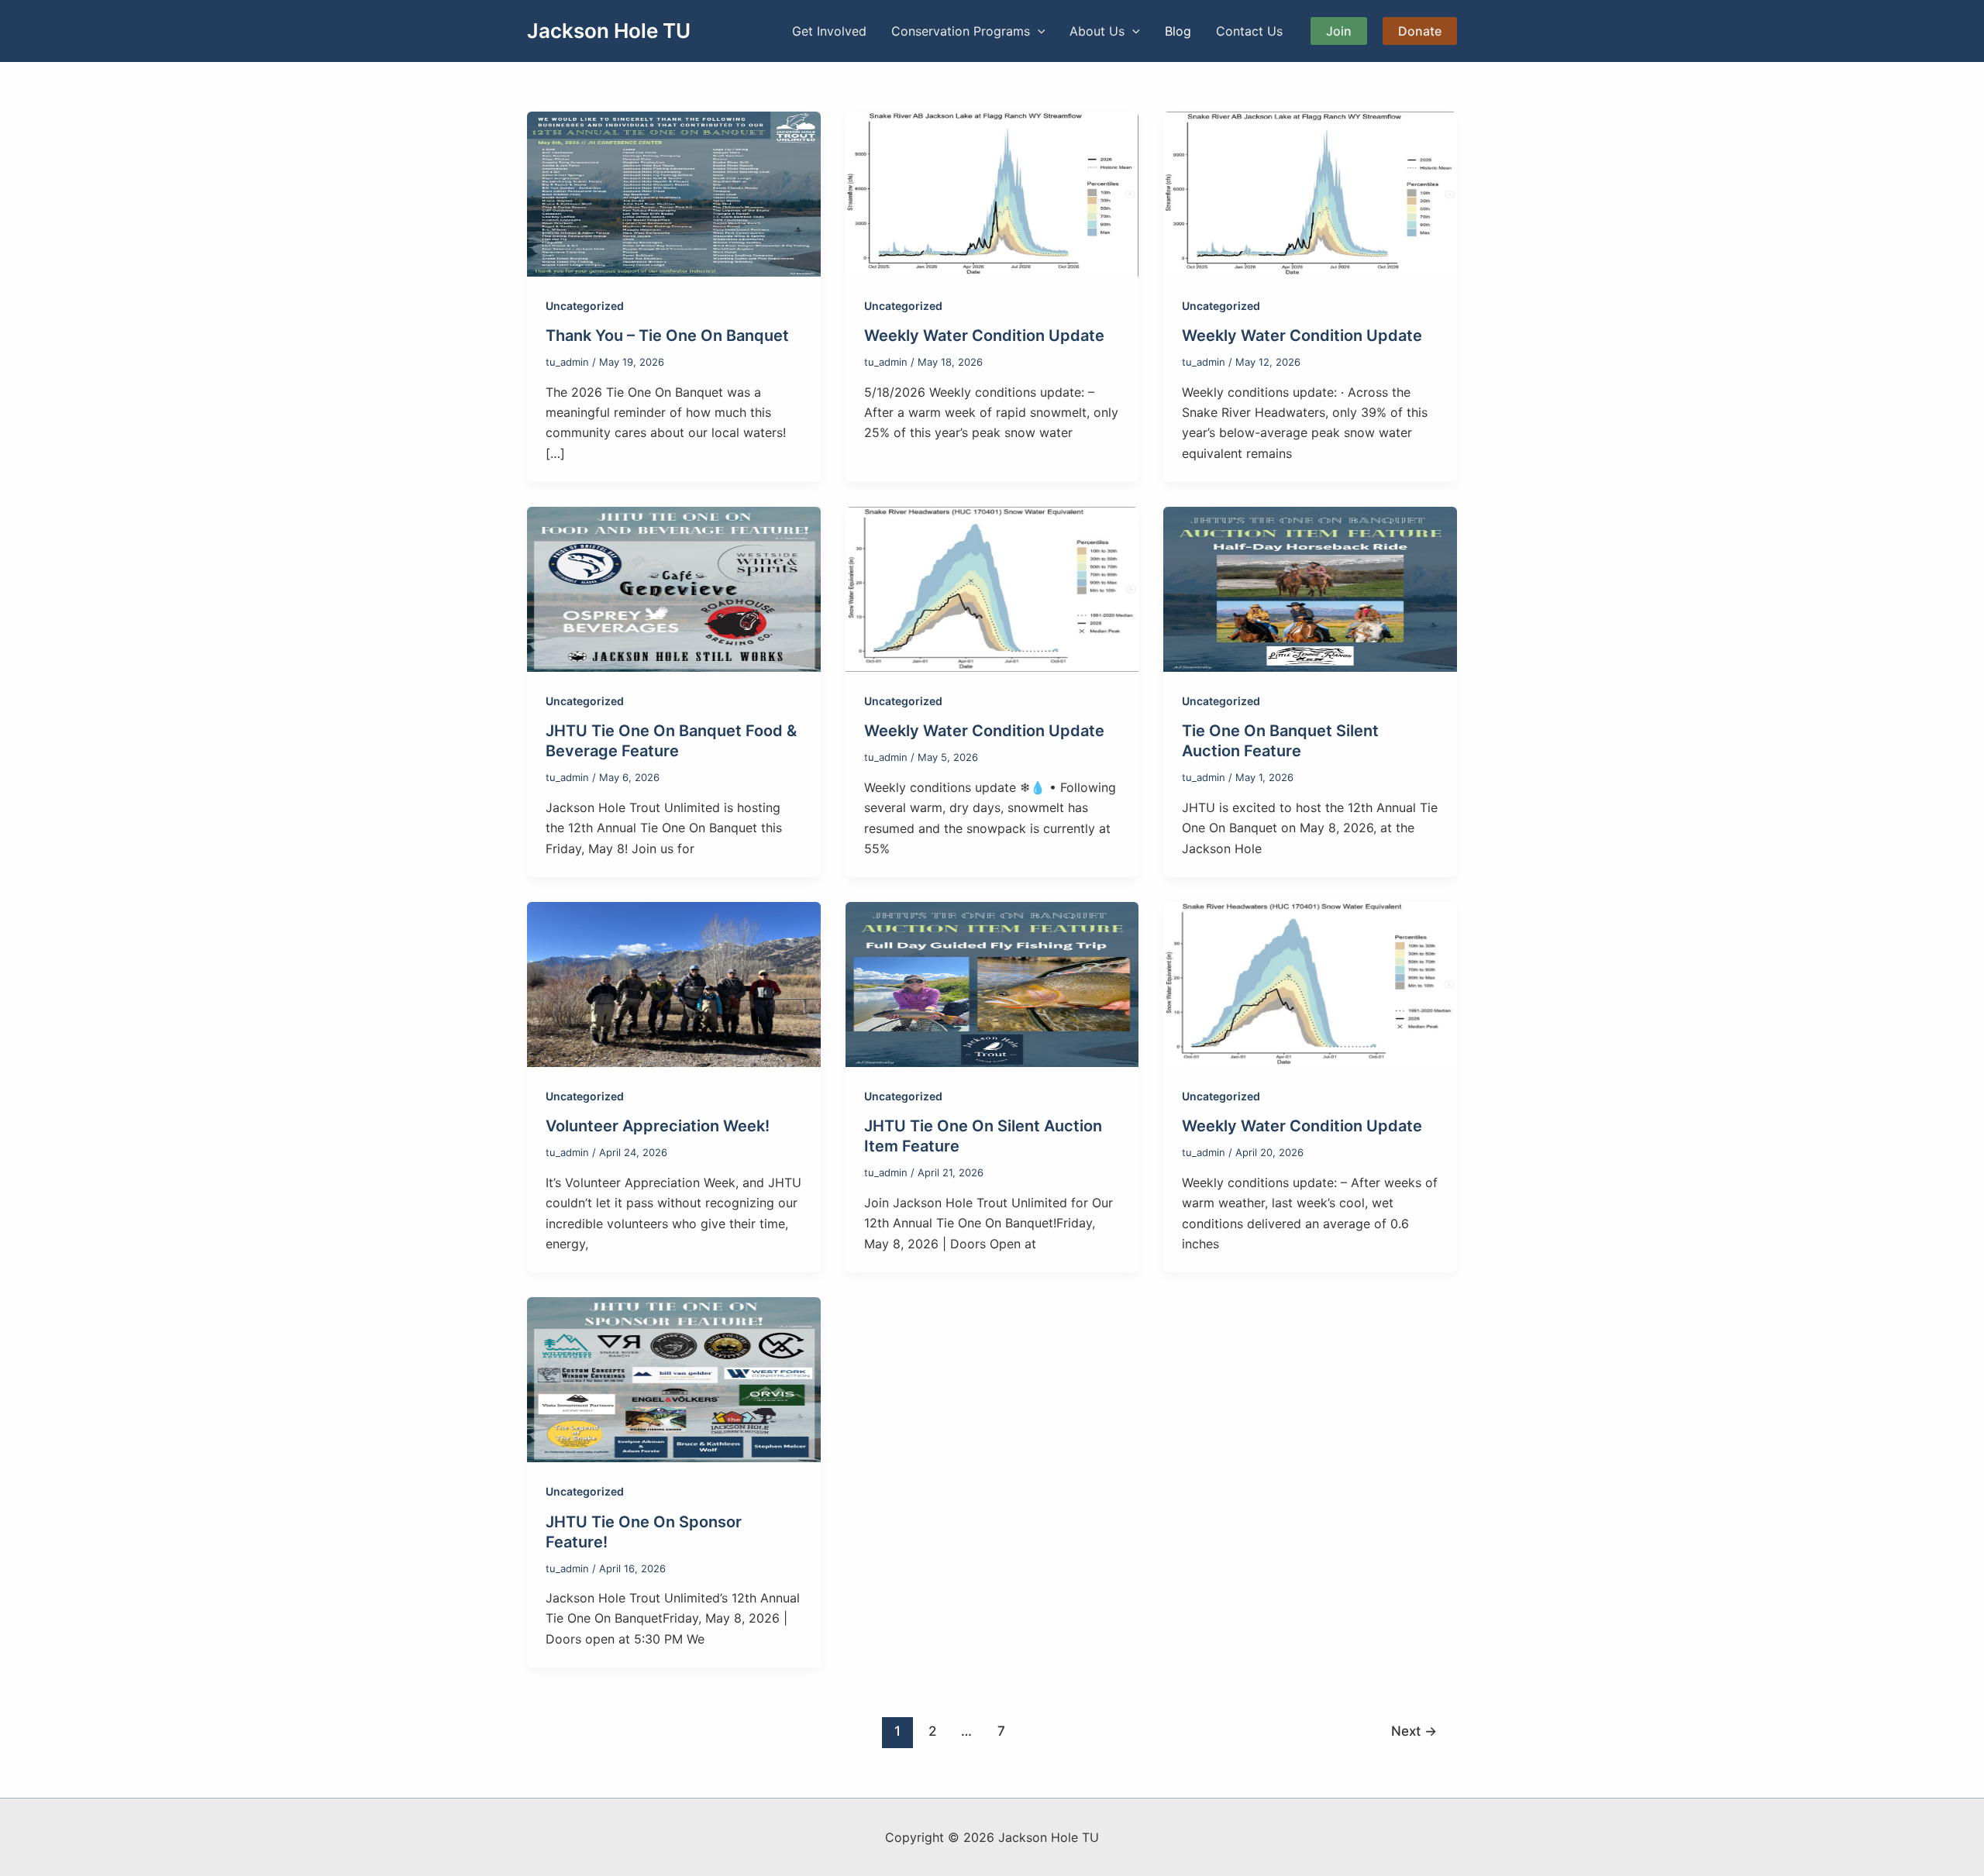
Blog (1178, 31)
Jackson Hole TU (609, 31)
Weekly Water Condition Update (984, 336)
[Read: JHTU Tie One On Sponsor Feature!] (674, 1379)
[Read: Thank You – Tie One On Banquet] (674, 193)
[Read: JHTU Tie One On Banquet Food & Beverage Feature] (674, 588)
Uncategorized (585, 306)
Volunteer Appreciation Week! (658, 1126)
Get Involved (829, 31)
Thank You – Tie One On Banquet (667, 336)
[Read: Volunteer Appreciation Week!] (674, 983)
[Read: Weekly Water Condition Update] (992, 193)
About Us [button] (1097, 31)
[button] (1038, 31)
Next (1414, 1731)
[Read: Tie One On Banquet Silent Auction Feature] (1310, 588)
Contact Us (1249, 31)
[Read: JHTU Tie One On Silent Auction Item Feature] (992, 983)
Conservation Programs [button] (961, 31)
